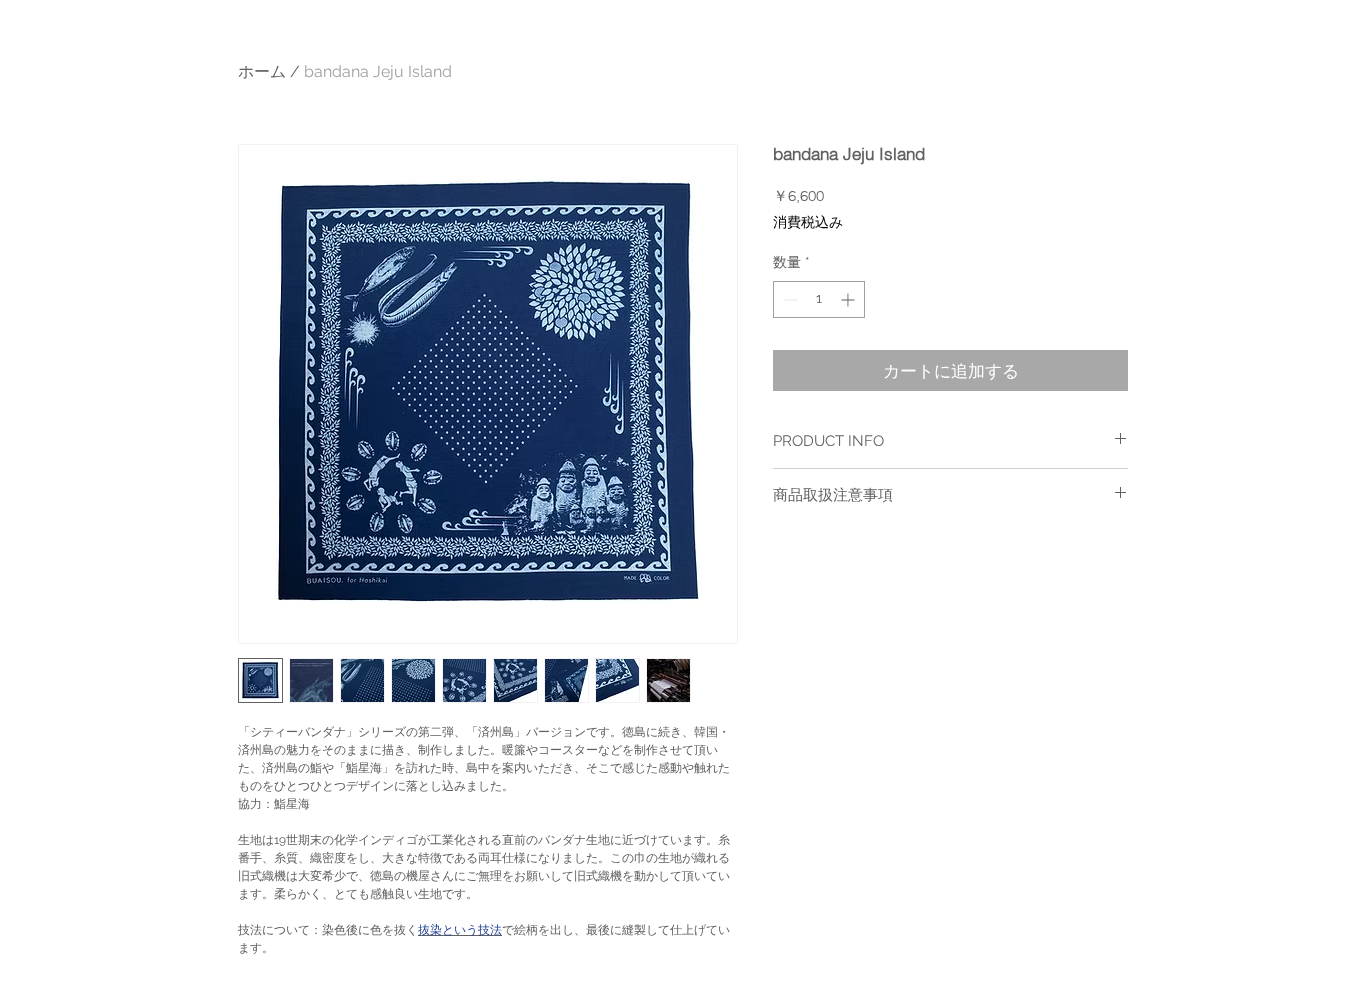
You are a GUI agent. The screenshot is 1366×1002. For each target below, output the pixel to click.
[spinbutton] (819, 299)
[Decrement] (788, 299)
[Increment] (849, 299)
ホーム (262, 71)
